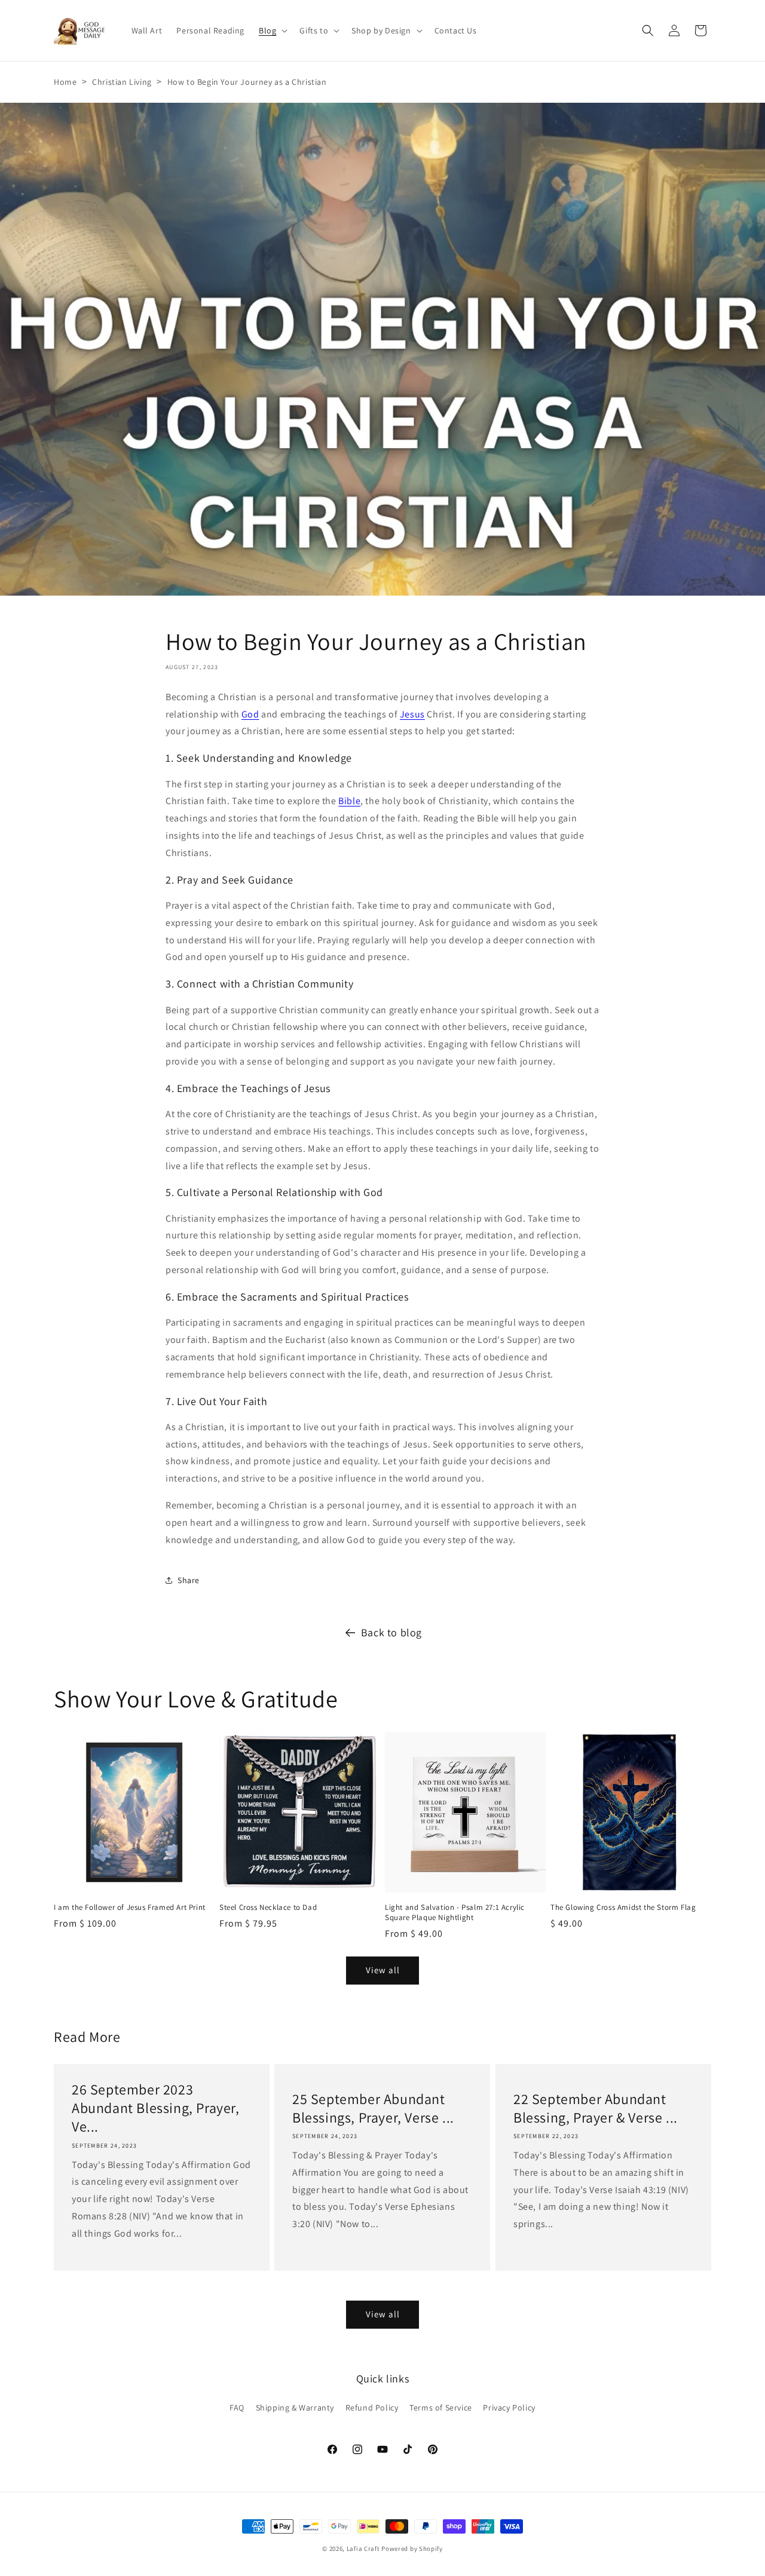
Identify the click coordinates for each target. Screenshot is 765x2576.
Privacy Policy (509, 2408)
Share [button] (189, 1580)
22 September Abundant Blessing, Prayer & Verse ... (596, 2108)
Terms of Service (441, 2408)
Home (65, 82)
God (250, 714)
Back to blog (391, 1632)
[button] (272, 30)
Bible (349, 801)
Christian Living (122, 82)
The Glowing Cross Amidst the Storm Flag (623, 1908)
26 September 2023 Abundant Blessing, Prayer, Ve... (156, 2108)
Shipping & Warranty (295, 2408)
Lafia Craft (363, 2549)
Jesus (412, 714)
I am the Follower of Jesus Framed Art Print (130, 1908)
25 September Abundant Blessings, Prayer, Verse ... (373, 2108)
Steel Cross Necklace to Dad (268, 1908)
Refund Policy (372, 2408)
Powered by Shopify (412, 2549)
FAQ (237, 2408)
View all (383, 1971)
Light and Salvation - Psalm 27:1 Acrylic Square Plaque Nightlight (455, 1913)
